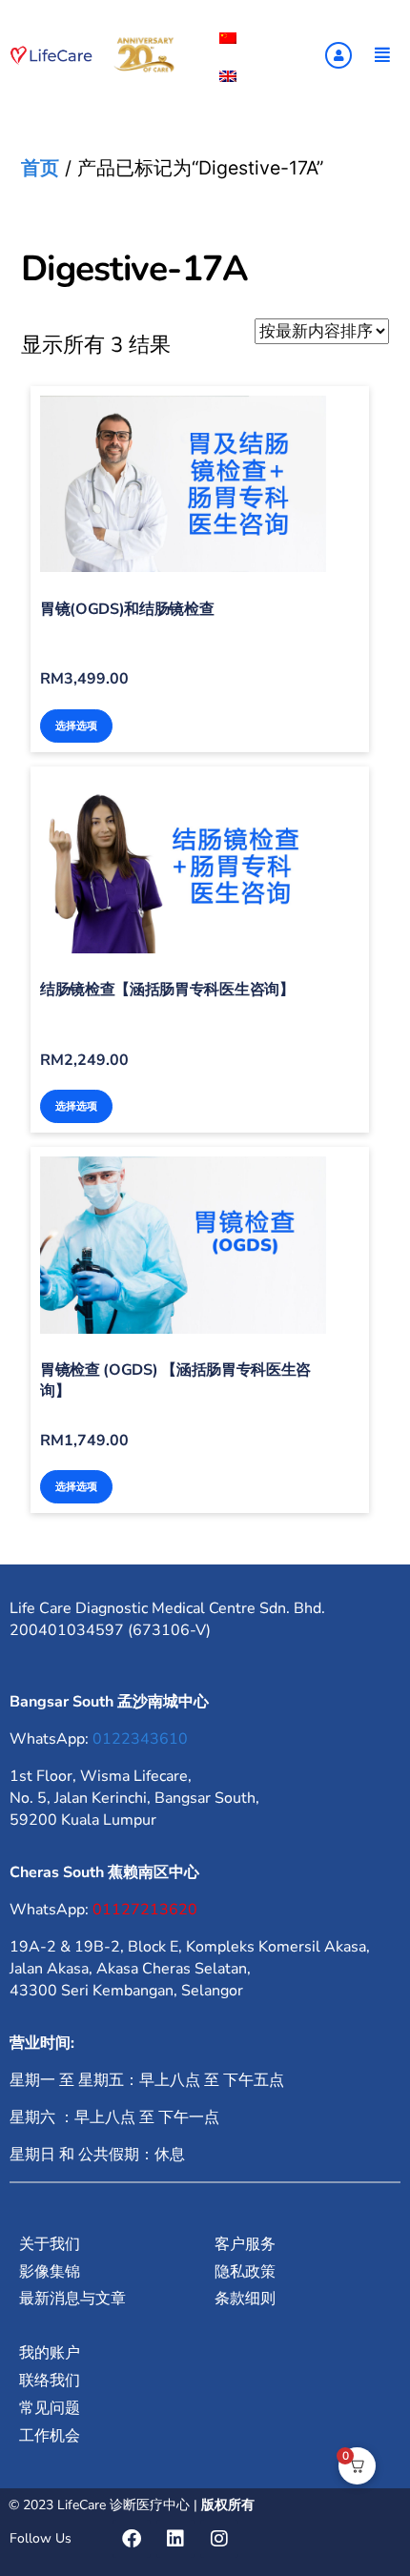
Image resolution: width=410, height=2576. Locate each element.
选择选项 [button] (76, 726)
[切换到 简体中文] (228, 38)
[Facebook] (132, 2539)
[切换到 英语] (228, 76)
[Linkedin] (175, 2539)
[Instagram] (219, 2539)
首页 (40, 168)
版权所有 (228, 2505)
